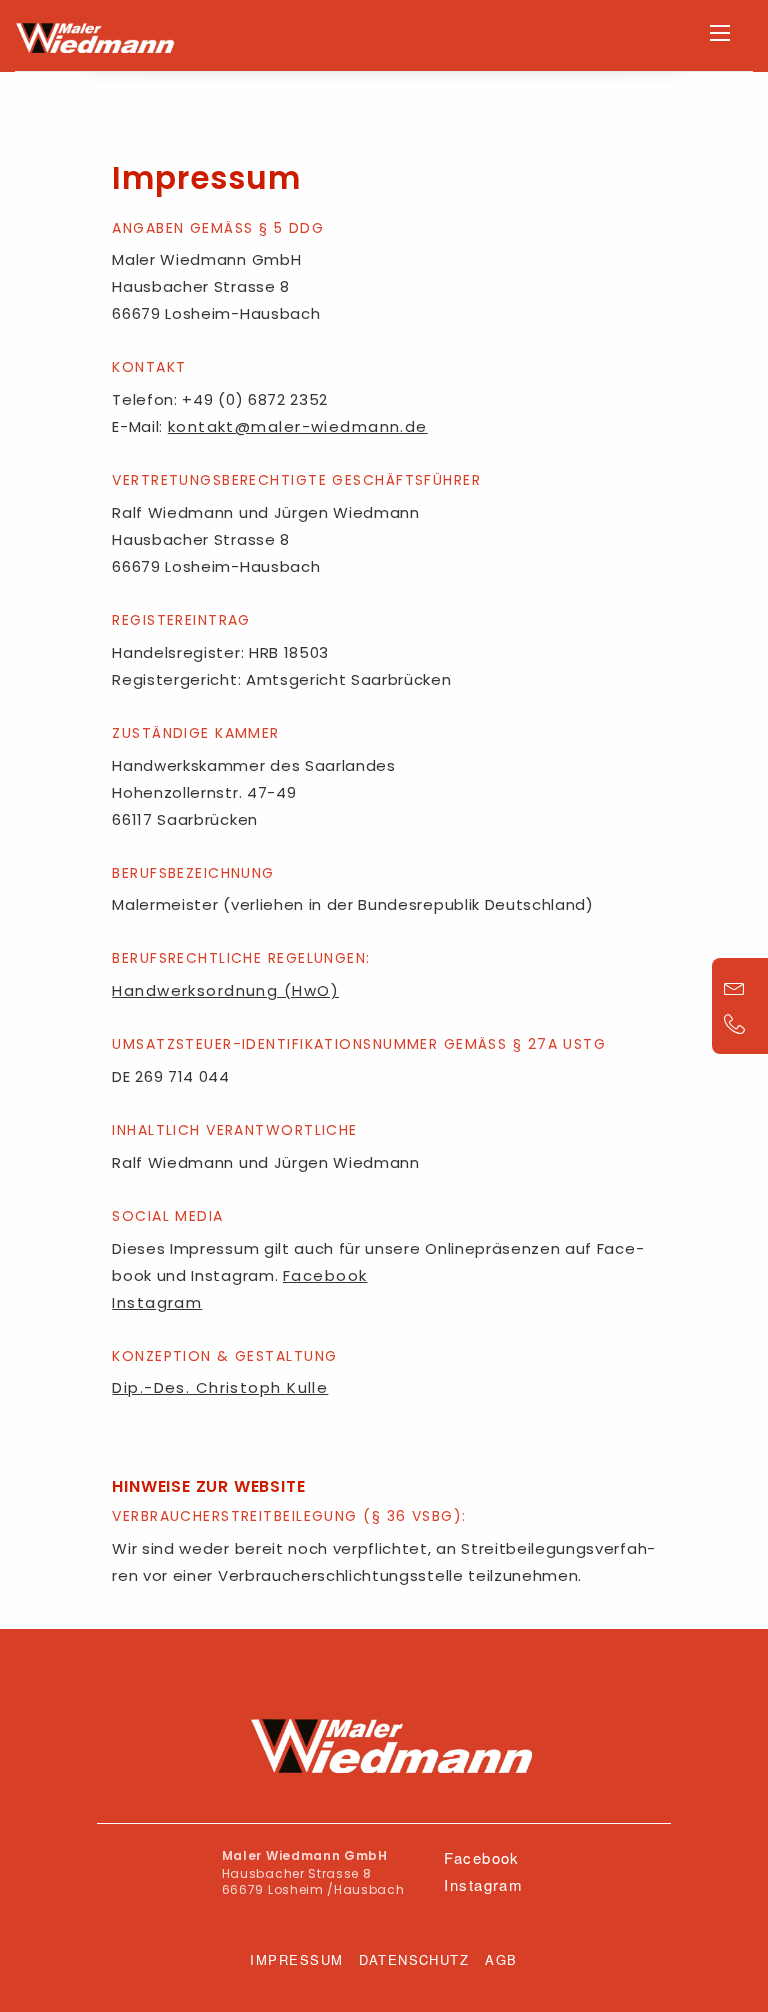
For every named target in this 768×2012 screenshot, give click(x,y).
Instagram (157, 1302)
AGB (501, 1959)
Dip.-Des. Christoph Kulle (220, 1387)
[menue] (720, 33)
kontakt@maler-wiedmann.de (298, 426)
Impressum (296, 1959)
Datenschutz (414, 1959)
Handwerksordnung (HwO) (225, 990)
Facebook (325, 1275)
